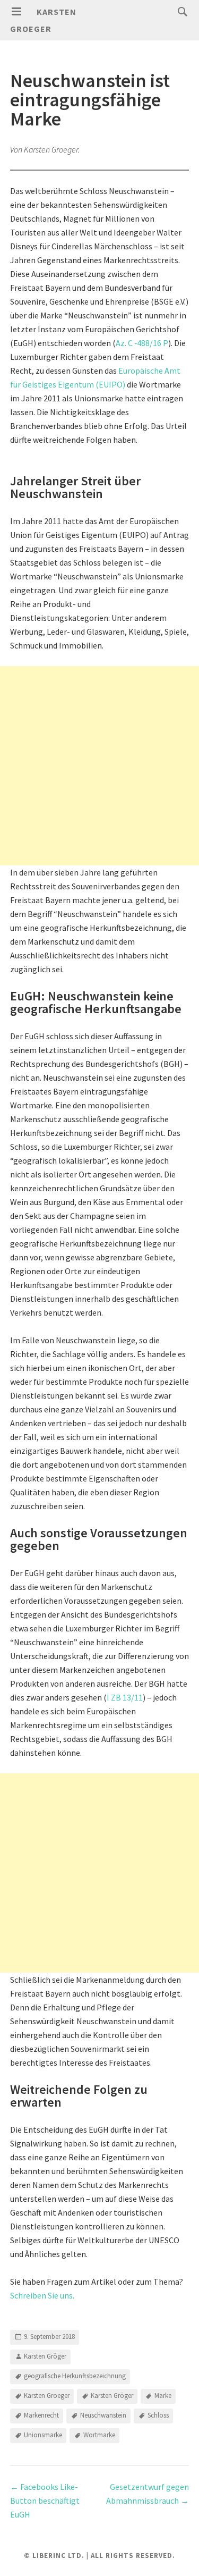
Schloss (158, 2415)
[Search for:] (180, 11)
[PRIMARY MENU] (16, 12)
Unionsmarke (43, 2435)
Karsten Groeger (47, 2396)
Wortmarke (99, 2435)
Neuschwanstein (103, 2415)
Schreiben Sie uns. (42, 2295)
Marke (163, 2396)
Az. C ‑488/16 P (142, 343)
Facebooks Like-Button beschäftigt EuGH (45, 2501)
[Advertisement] (99, 766)
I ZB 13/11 (125, 1697)
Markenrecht (41, 2415)
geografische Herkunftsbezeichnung (75, 2376)
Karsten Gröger (45, 2356)
